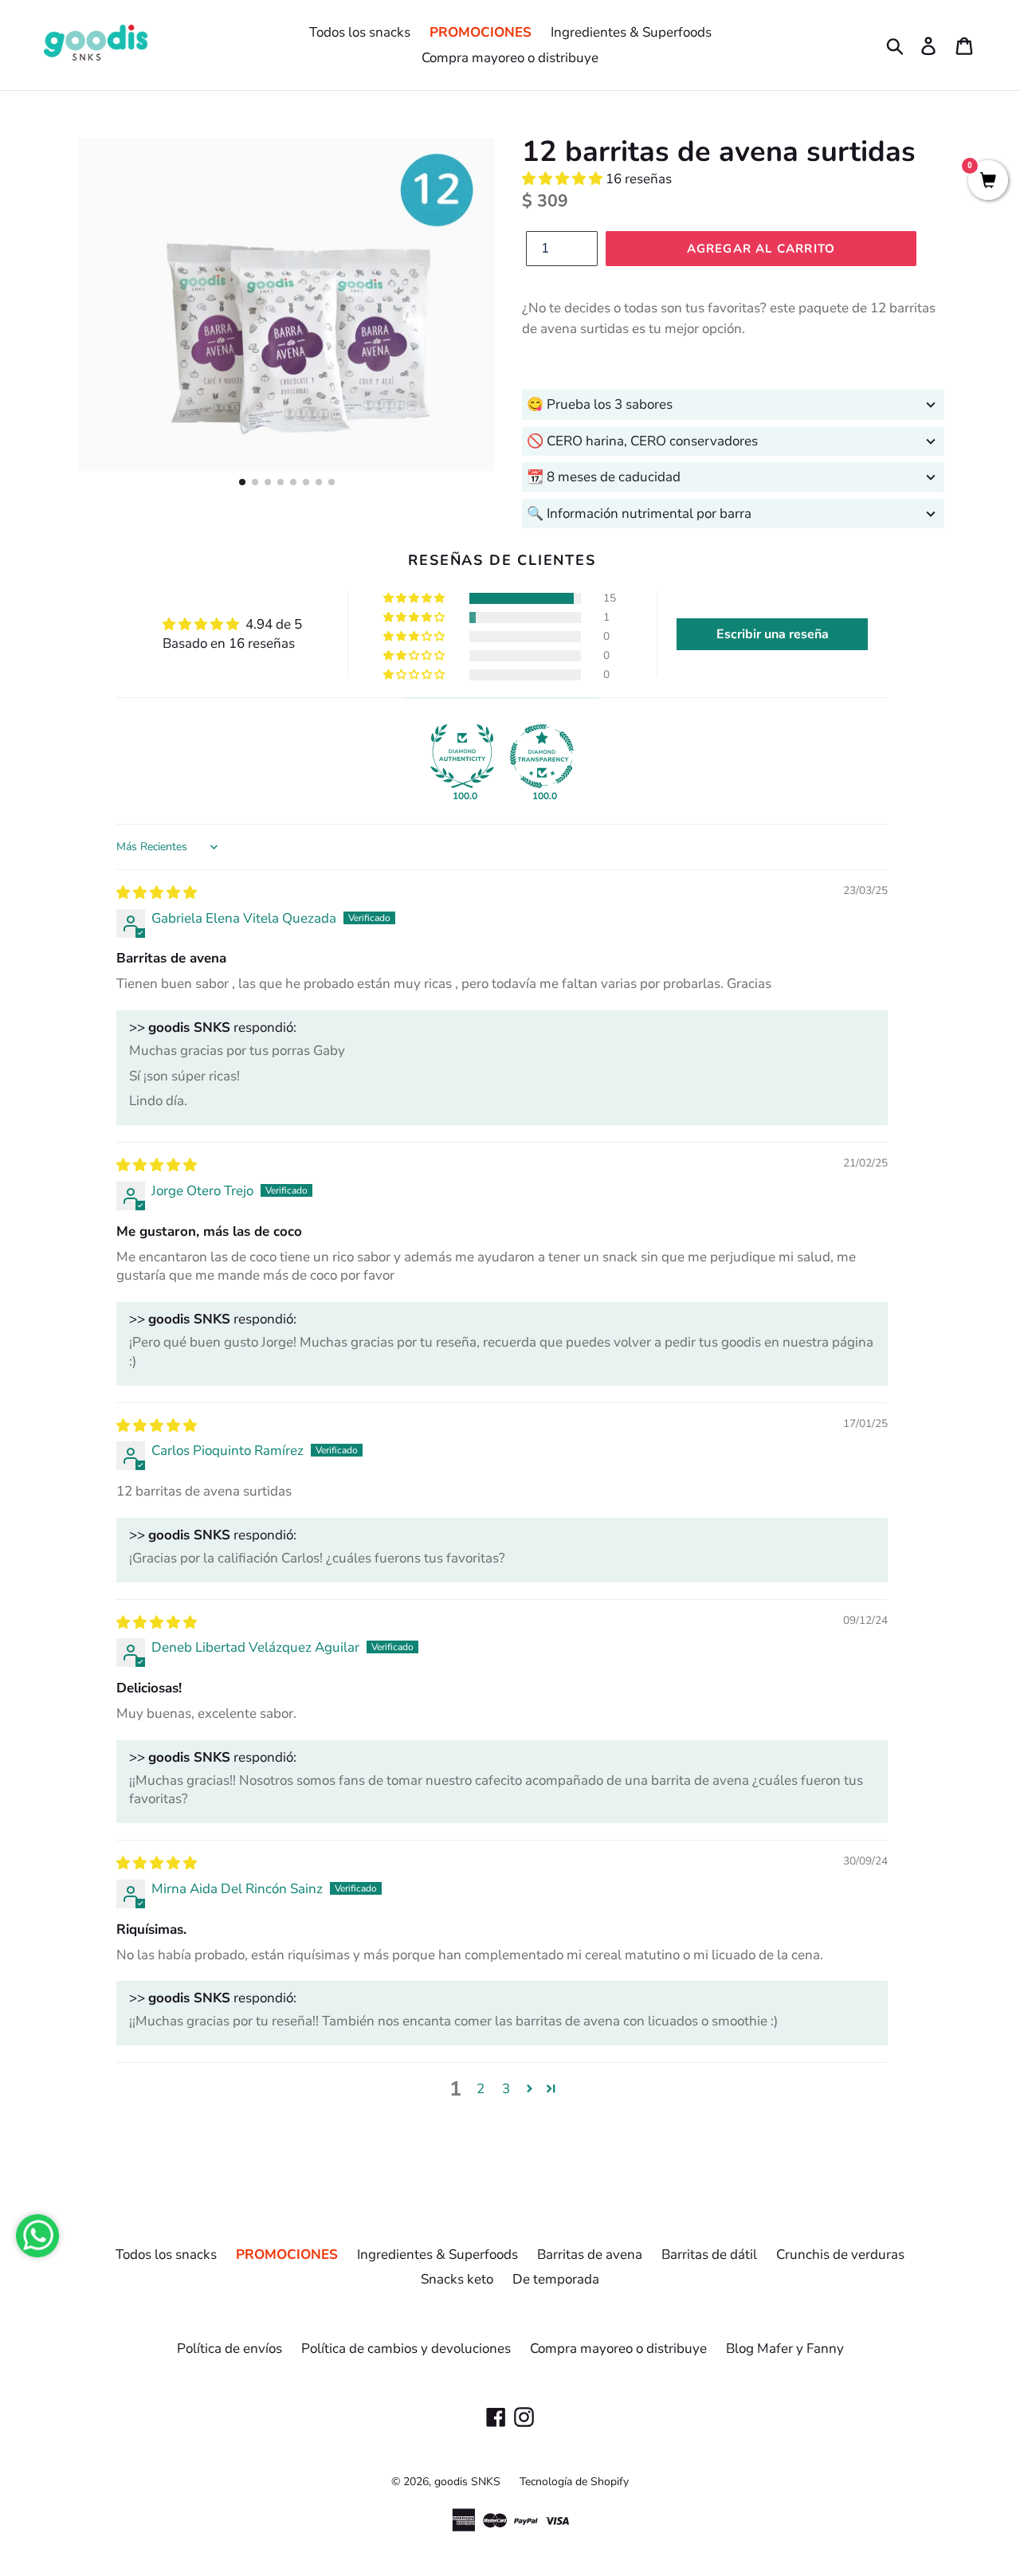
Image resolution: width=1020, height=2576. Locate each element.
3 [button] (506, 2089)
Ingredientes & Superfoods (631, 32)
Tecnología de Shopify (574, 2482)
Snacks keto (457, 2279)
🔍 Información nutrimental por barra (639, 514)
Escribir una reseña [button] (773, 634)
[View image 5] (293, 482)
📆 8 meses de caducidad (604, 477)
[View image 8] (331, 482)
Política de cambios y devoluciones (406, 2349)
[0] (988, 182)
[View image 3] (268, 482)
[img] (157, 893)
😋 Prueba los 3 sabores (600, 404)
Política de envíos (229, 2349)
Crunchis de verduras (840, 2254)
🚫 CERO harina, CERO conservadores (642, 441)
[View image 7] (319, 482)
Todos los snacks (360, 32)
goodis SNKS (467, 2482)
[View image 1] (242, 482)
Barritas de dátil (709, 2254)
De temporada (556, 2279)
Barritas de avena (590, 2254)
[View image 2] (255, 482)
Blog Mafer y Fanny (785, 2349)
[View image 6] (306, 482)
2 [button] (481, 2089)
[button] (564, 179)
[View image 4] (280, 482)
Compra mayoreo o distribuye (510, 58)
